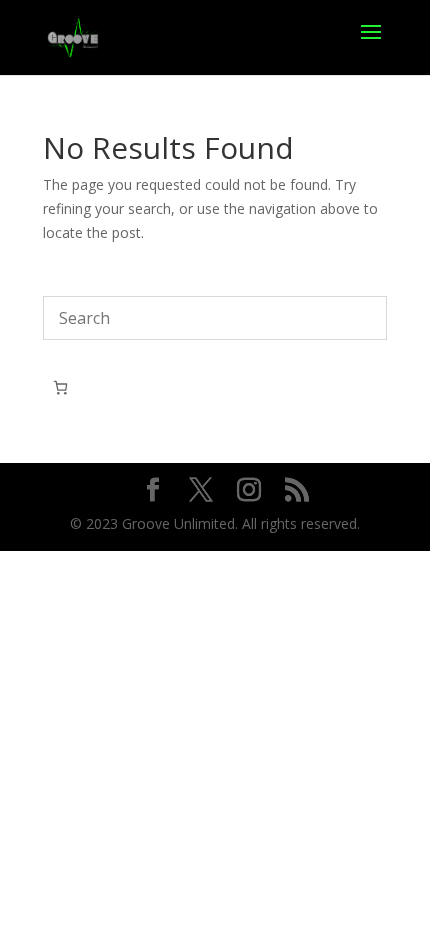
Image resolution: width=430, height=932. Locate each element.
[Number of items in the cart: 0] (60, 387)
